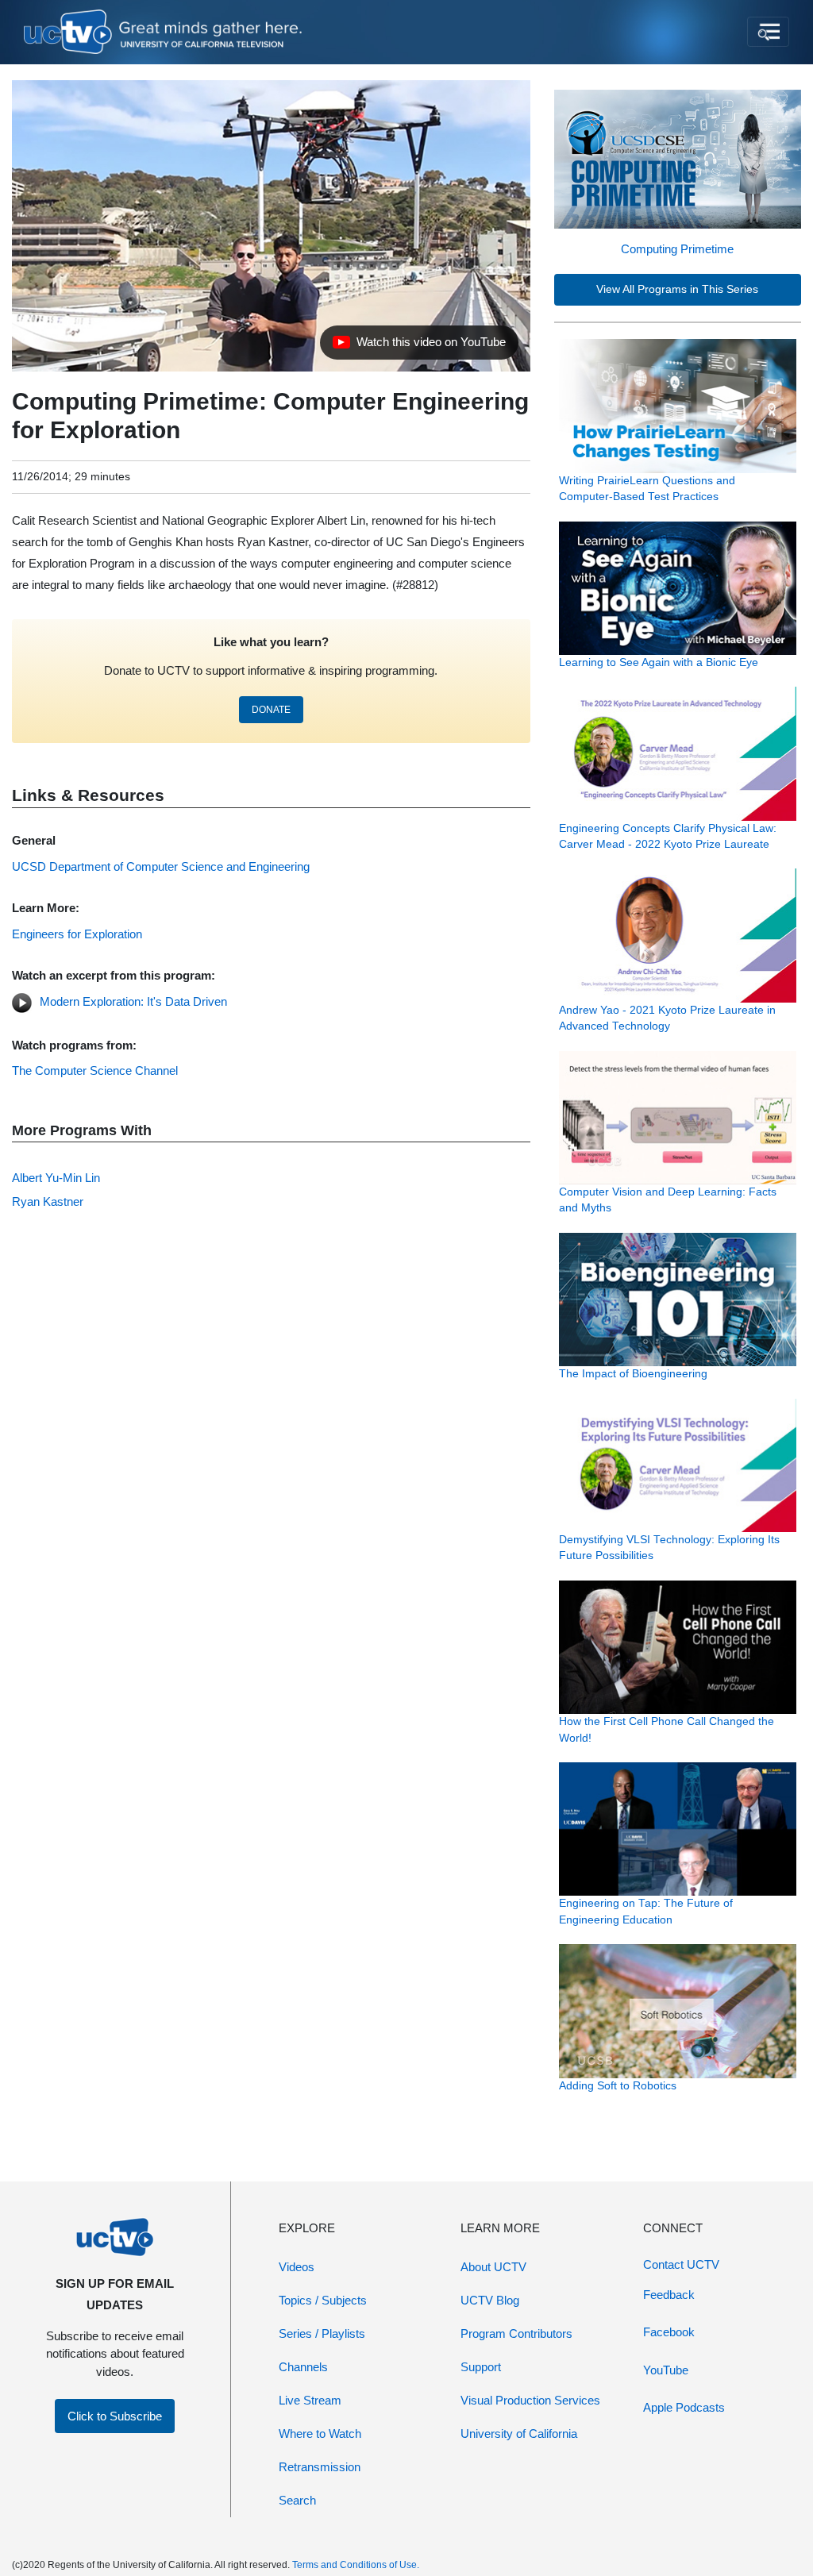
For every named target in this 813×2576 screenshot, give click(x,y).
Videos (297, 2267)
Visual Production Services (530, 2400)
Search (297, 2500)
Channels (303, 2367)
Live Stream (310, 2400)
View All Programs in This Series (677, 289)
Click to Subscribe (115, 2416)
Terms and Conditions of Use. (356, 2565)
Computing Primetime (677, 249)
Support (481, 2367)
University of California (519, 2434)
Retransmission (320, 2467)
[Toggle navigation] (768, 32)
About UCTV (493, 2267)
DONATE (271, 710)
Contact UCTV (681, 2264)
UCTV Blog (490, 2300)
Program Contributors (516, 2333)
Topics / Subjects (323, 2300)
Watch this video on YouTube (419, 346)
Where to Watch (320, 2434)
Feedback (669, 2295)
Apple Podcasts (684, 2407)
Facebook (669, 2332)
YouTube (666, 2370)
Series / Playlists (322, 2333)
